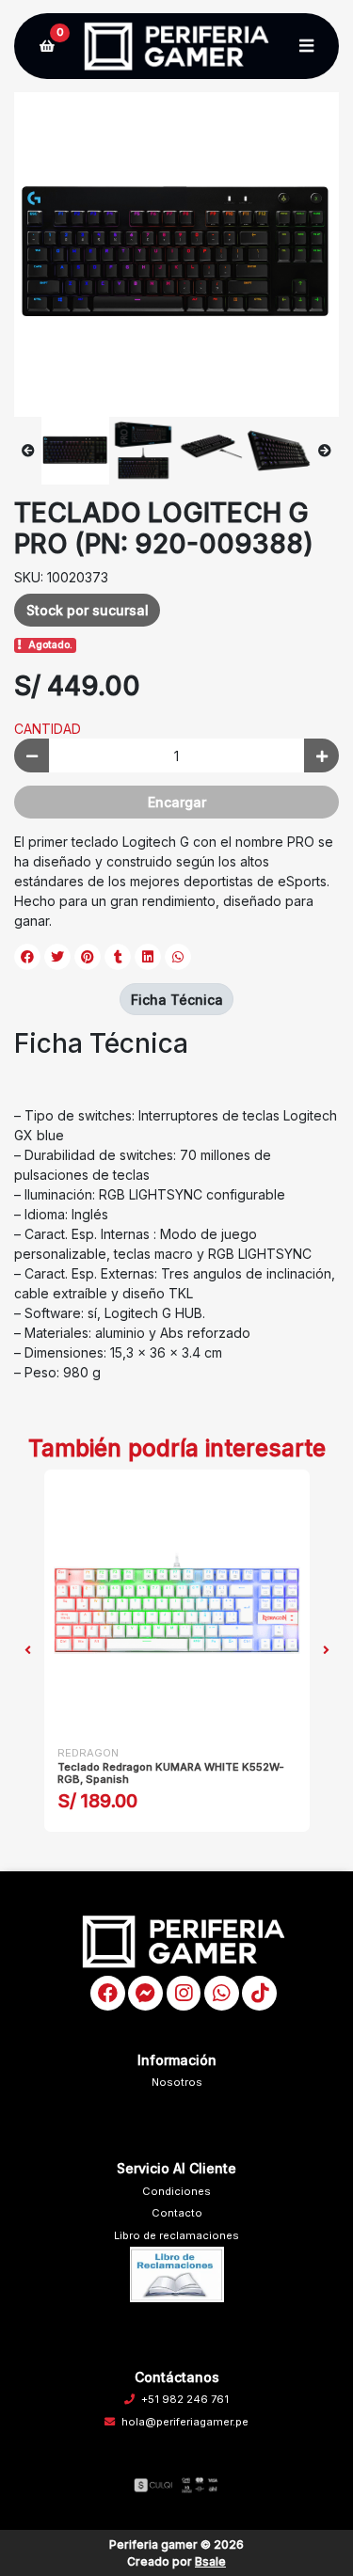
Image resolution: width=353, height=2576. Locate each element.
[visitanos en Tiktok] (259, 1993)
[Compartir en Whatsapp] (178, 957)
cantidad (48, 729)
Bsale (210, 2561)
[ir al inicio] (184, 1941)
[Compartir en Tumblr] (118, 957)
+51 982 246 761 (185, 2399)
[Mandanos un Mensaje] (145, 1993)
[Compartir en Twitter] (57, 957)
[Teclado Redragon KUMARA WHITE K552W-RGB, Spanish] (177, 1602)
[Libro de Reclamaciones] (177, 2274)
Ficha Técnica (177, 1000)
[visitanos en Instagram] (184, 1993)
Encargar (177, 802)
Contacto (177, 2213)
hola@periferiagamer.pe (185, 2422)
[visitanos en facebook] (108, 1993)
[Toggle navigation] (306, 46)
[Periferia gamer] (176, 47)
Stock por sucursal (88, 610)
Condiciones (176, 2191)
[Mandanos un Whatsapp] (222, 1993)
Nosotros (177, 2082)
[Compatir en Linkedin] (148, 957)
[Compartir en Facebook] (27, 957)
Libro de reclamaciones (176, 2235)
